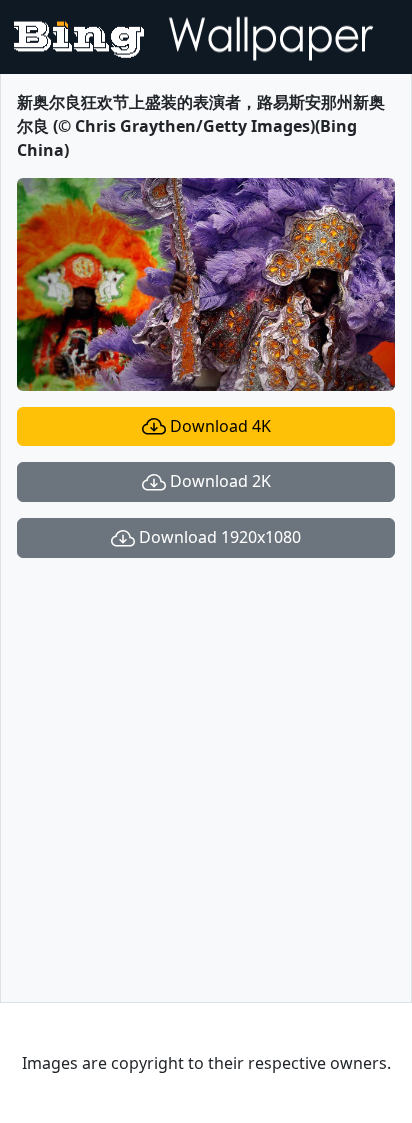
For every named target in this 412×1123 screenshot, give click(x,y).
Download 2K (218, 481)
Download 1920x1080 (218, 537)
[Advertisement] (206, 780)
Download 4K (218, 426)
